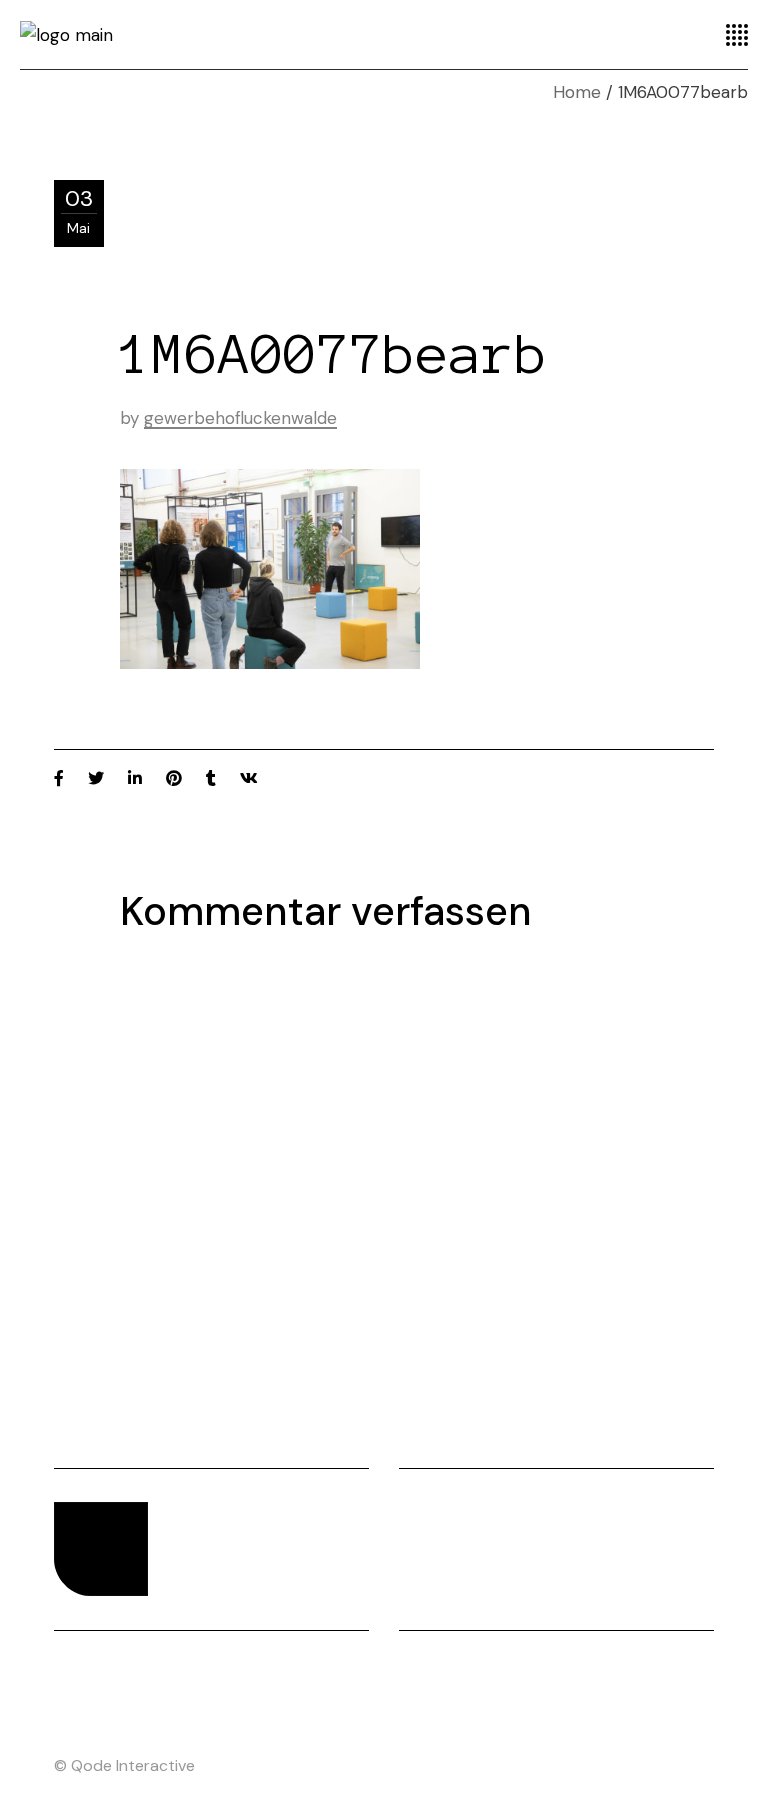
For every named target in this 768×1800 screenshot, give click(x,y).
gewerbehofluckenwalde (240, 418)
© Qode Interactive (124, 1765)
